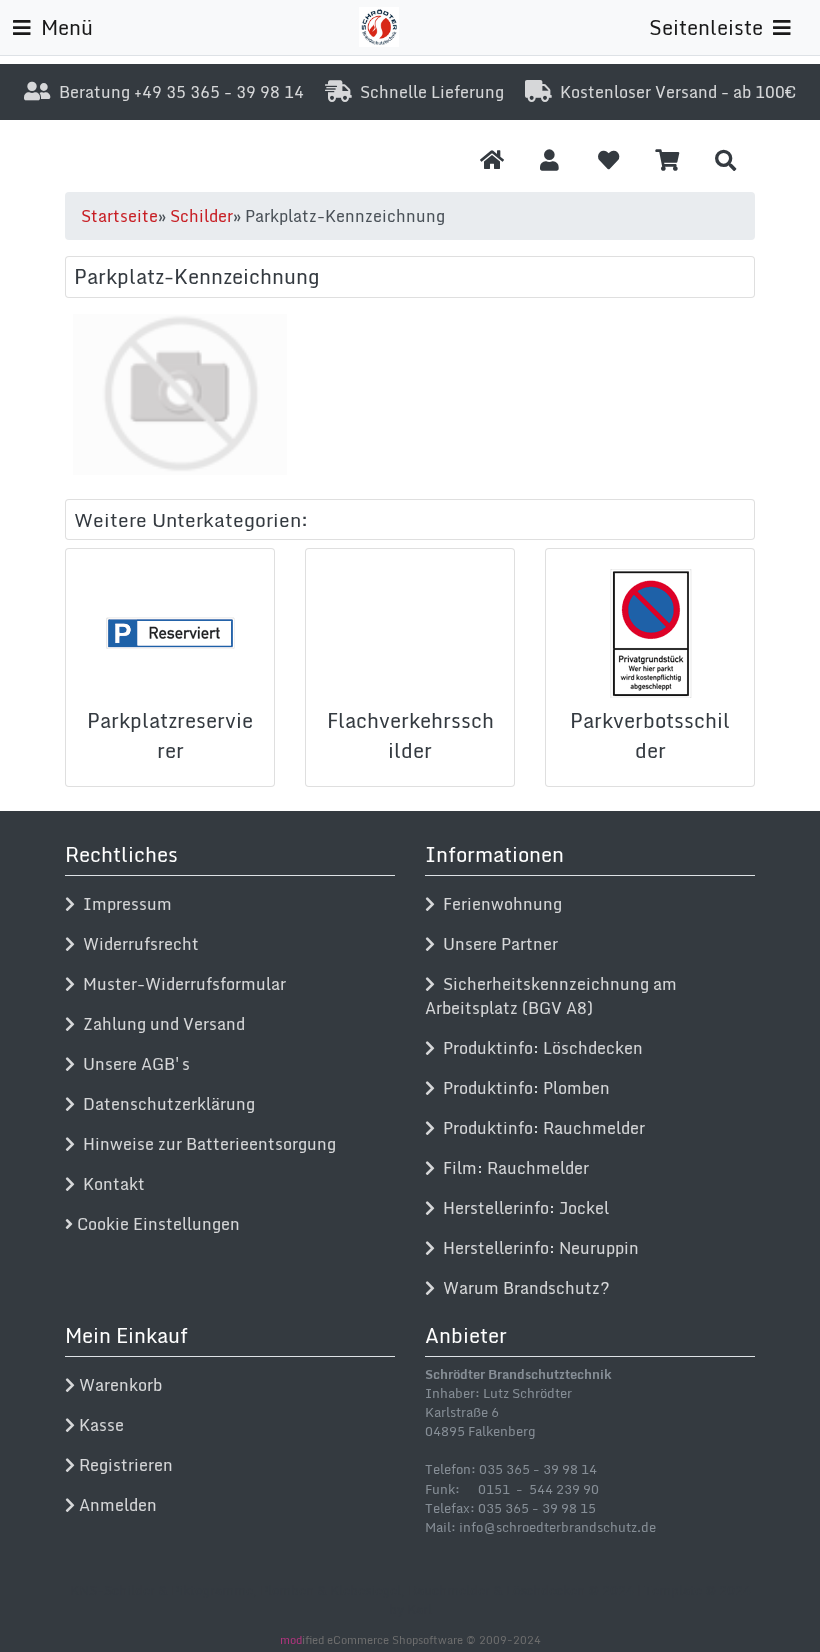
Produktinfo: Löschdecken (539, 1048)
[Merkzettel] (608, 160)
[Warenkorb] (667, 160)
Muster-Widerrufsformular (180, 984)
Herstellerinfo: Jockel (522, 1208)
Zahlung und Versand (160, 1024)
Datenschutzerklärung (165, 1104)
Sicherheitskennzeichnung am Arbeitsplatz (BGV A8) (551, 996)
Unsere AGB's (132, 1064)
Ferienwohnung (498, 904)
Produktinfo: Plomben (522, 1088)
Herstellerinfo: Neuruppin (537, 1248)
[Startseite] (492, 160)
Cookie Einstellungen (156, 1224)
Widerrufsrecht (137, 944)
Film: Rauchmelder (512, 1168)
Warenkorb (118, 1385)
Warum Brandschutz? (522, 1288)
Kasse (99, 1425)
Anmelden (116, 1505)
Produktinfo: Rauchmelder (540, 1128)
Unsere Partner (496, 944)
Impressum (123, 904)
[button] (549, 160)
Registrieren (124, 1465)
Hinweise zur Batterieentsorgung (205, 1144)
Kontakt (110, 1184)
